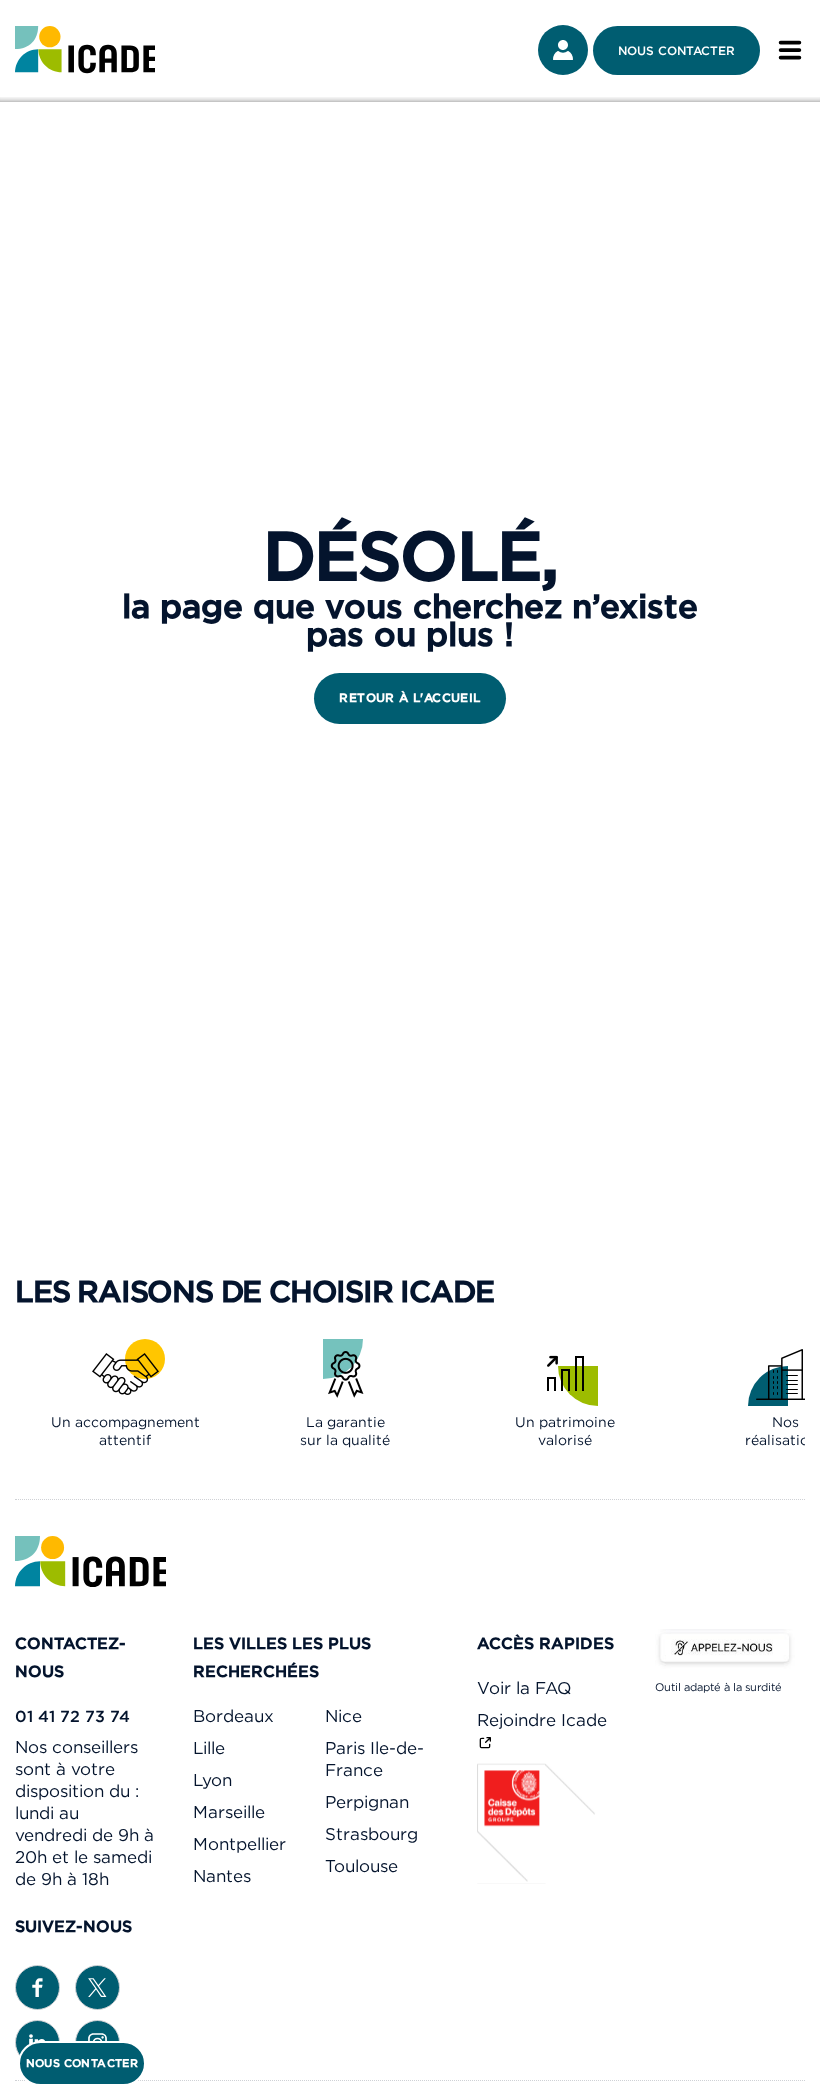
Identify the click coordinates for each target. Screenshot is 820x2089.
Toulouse (361, 1866)
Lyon (212, 1780)
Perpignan (367, 1802)
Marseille (229, 1812)
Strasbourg (371, 1834)
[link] (85, 50)
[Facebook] (37, 1985)
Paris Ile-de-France (374, 1759)
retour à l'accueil (409, 697)
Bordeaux (233, 1716)
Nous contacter (676, 50)
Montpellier (239, 1844)
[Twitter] (97, 1985)
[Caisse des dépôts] (537, 1878)
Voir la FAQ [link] (524, 1688)
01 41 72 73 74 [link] (72, 1716)
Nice (343, 1716)
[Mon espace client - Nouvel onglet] (563, 50)
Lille (209, 1748)
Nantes (222, 1876)
